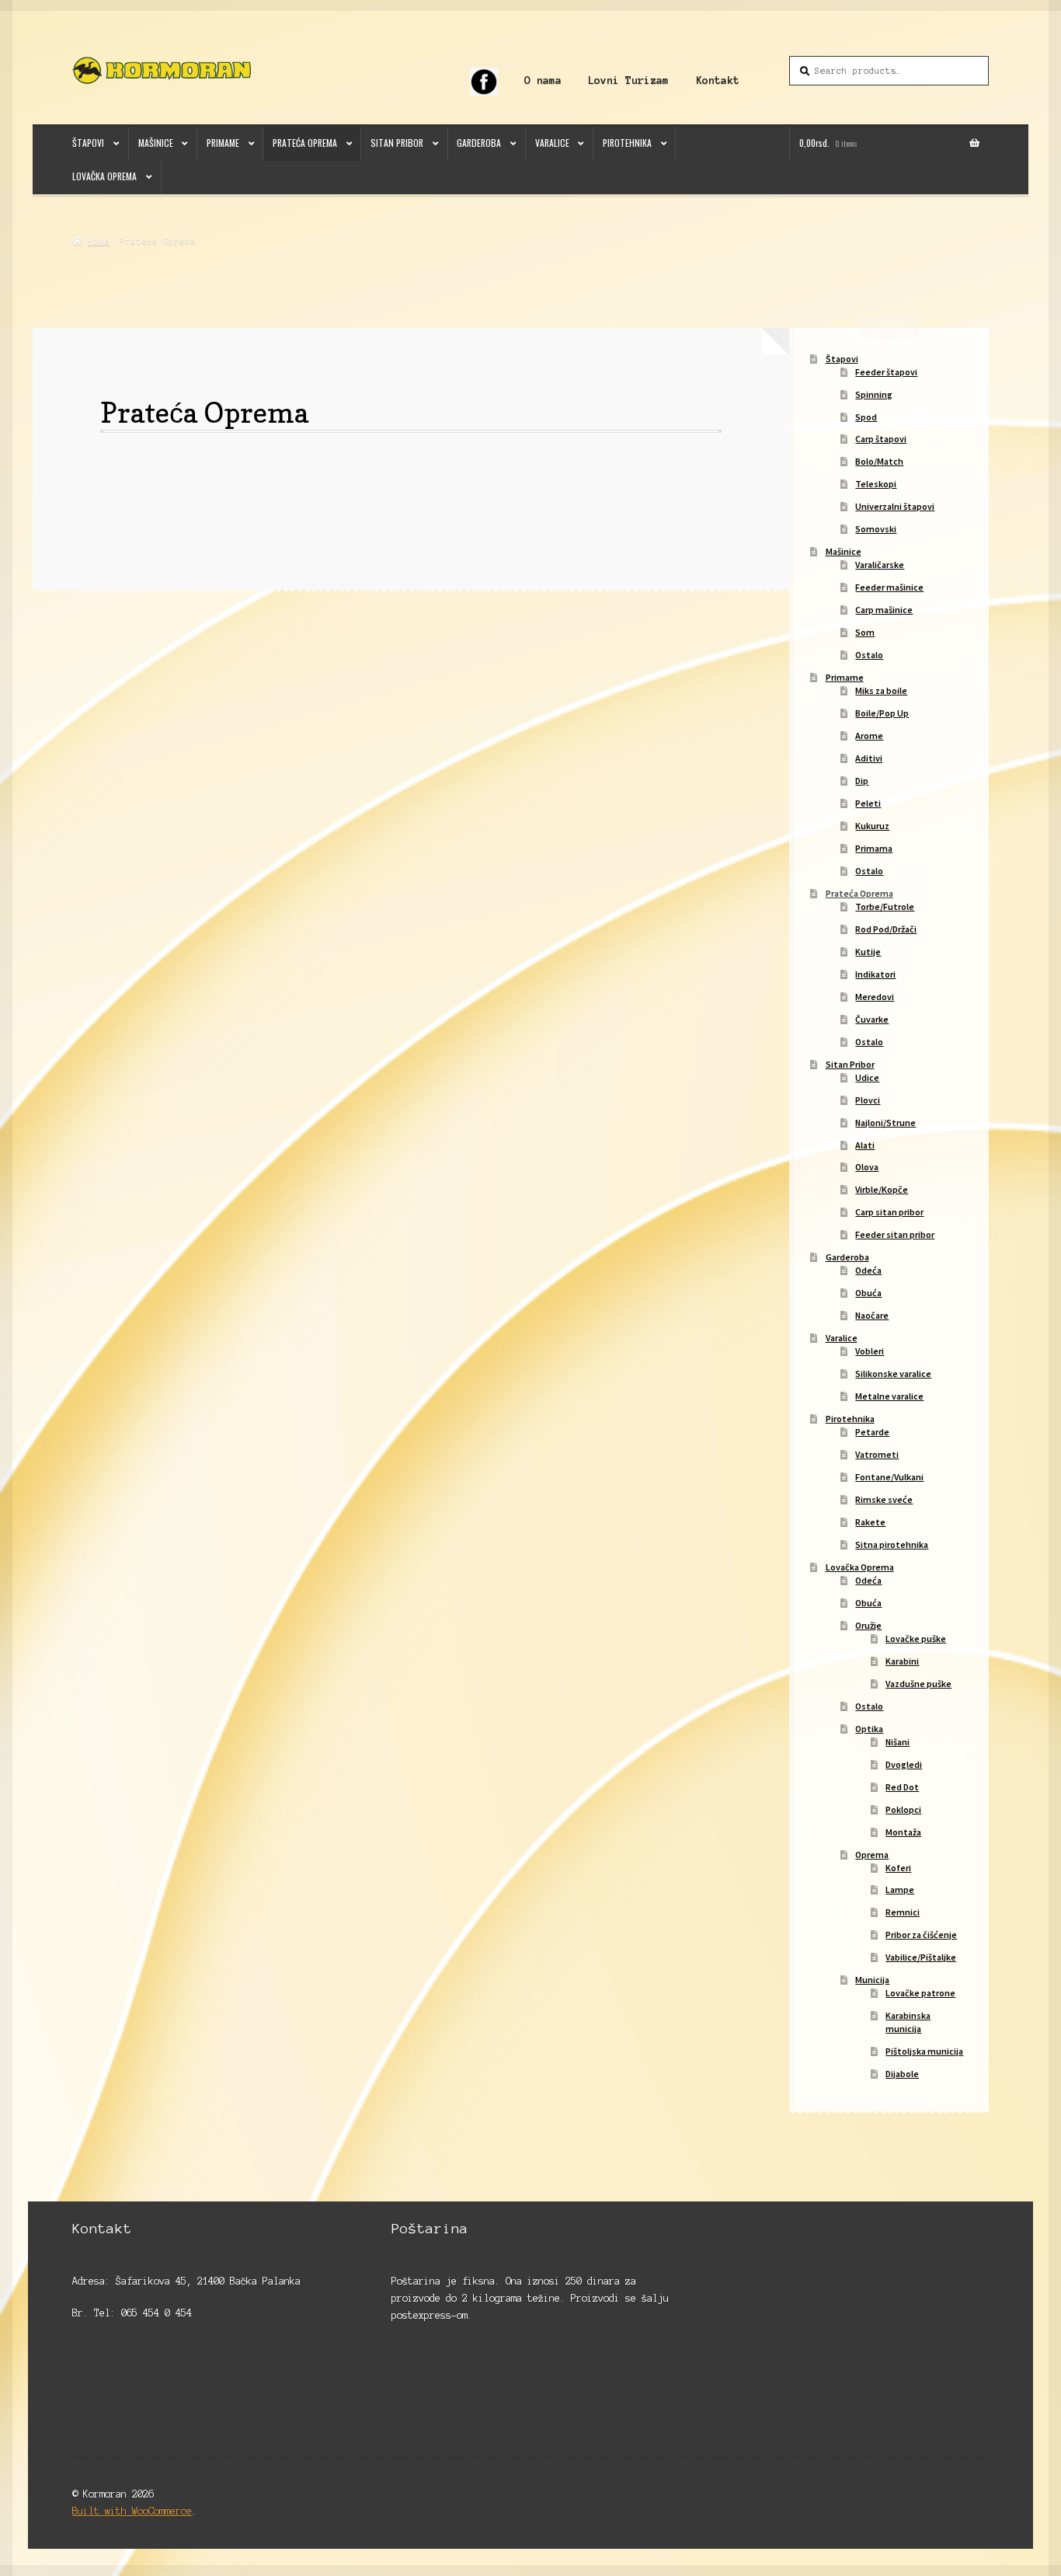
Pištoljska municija (924, 2051)
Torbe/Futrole (885, 906)
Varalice (552, 143)
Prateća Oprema (305, 143)
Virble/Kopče (882, 1189)
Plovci (868, 1100)
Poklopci (903, 1809)
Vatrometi (877, 1454)
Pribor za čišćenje (921, 1935)
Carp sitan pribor (889, 1212)
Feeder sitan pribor (895, 1234)
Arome (869, 736)
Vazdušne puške (918, 1684)
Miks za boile (881, 690)
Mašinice (156, 143)
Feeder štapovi (886, 372)
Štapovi (88, 143)
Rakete (870, 1522)
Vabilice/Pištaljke (921, 1957)
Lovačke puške (916, 1638)
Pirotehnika (627, 143)
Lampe (900, 1889)
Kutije (868, 952)
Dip (862, 781)
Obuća (868, 1293)
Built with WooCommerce (132, 2511)
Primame (223, 143)
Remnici (903, 1912)
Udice (867, 1077)
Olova (867, 1167)
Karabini (902, 1661)
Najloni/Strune (885, 1122)
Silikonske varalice (893, 1373)
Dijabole (902, 2074)
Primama (874, 848)
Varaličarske (880, 565)
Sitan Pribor (397, 143)
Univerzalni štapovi (895, 506)
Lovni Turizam (628, 80)
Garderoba (479, 143)
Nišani (898, 1742)
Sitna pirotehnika (892, 1544)
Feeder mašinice (889, 587)
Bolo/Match (879, 461)
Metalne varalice (889, 1396)
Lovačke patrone (920, 1993)
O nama (543, 80)
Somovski (876, 529)
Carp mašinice (884, 610)
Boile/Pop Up (882, 713)
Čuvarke (872, 1019)
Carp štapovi (881, 439)
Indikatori (875, 974)
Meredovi (875, 997)
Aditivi (869, 758)
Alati (865, 1145)
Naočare (872, 1315)
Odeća (868, 1270)
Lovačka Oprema (104, 176)
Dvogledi (904, 1764)
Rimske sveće (884, 1499)
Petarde (872, 1432)
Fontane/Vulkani (889, 1477)
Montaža (903, 1832)
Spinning (874, 394)
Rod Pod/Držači (886, 929)
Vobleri (870, 1351)
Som (865, 632)
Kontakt (718, 80)
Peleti (868, 803)
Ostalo (869, 655)
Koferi (898, 1868)
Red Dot (902, 1787)
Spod (866, 417)
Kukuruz (872, 826)
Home (98, 241)
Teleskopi (876, 484)
